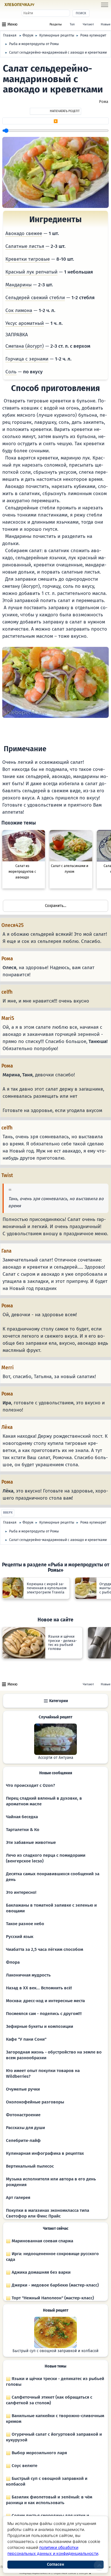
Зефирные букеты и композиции (40, 2026)
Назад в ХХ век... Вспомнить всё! (39, 1988)
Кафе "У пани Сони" (26, 2039)
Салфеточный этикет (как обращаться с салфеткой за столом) (49, 2400)
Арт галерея (18, 2198)
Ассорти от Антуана (56, 1758)
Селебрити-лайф (23, 2140)
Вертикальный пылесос (30, 2166)
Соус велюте (24, 2466)
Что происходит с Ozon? (30, 1785)
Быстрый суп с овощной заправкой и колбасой (55, 2351)
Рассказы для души (25, 2128)
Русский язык (20, 1937)
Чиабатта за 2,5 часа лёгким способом (45, 1949)
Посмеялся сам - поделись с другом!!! (44, 2014)
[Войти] (46, 5)
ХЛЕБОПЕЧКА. (19, 5)
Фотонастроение (23, 2115)
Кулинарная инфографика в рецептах (45, 2153)
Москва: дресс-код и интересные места (45, 2001)
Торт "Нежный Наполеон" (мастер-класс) (52, 2298)
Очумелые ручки (23, 2089)
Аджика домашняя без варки (41, 2272)
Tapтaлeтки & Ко (23, 1830)
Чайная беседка (22, 1817)
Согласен (55, 2564)
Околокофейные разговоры (35, 2102)
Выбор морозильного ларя (39, 2453)
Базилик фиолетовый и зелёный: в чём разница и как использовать (49, 2500)
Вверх (8, 1513)
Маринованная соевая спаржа (42, 2241)
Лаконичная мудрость (28, 1975)
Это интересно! (21, 1892)
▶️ (56, 121)
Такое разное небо (25, 1924)
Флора (13, 1962)
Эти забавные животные (31, 1842)
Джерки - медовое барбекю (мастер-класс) (55, 2285)
